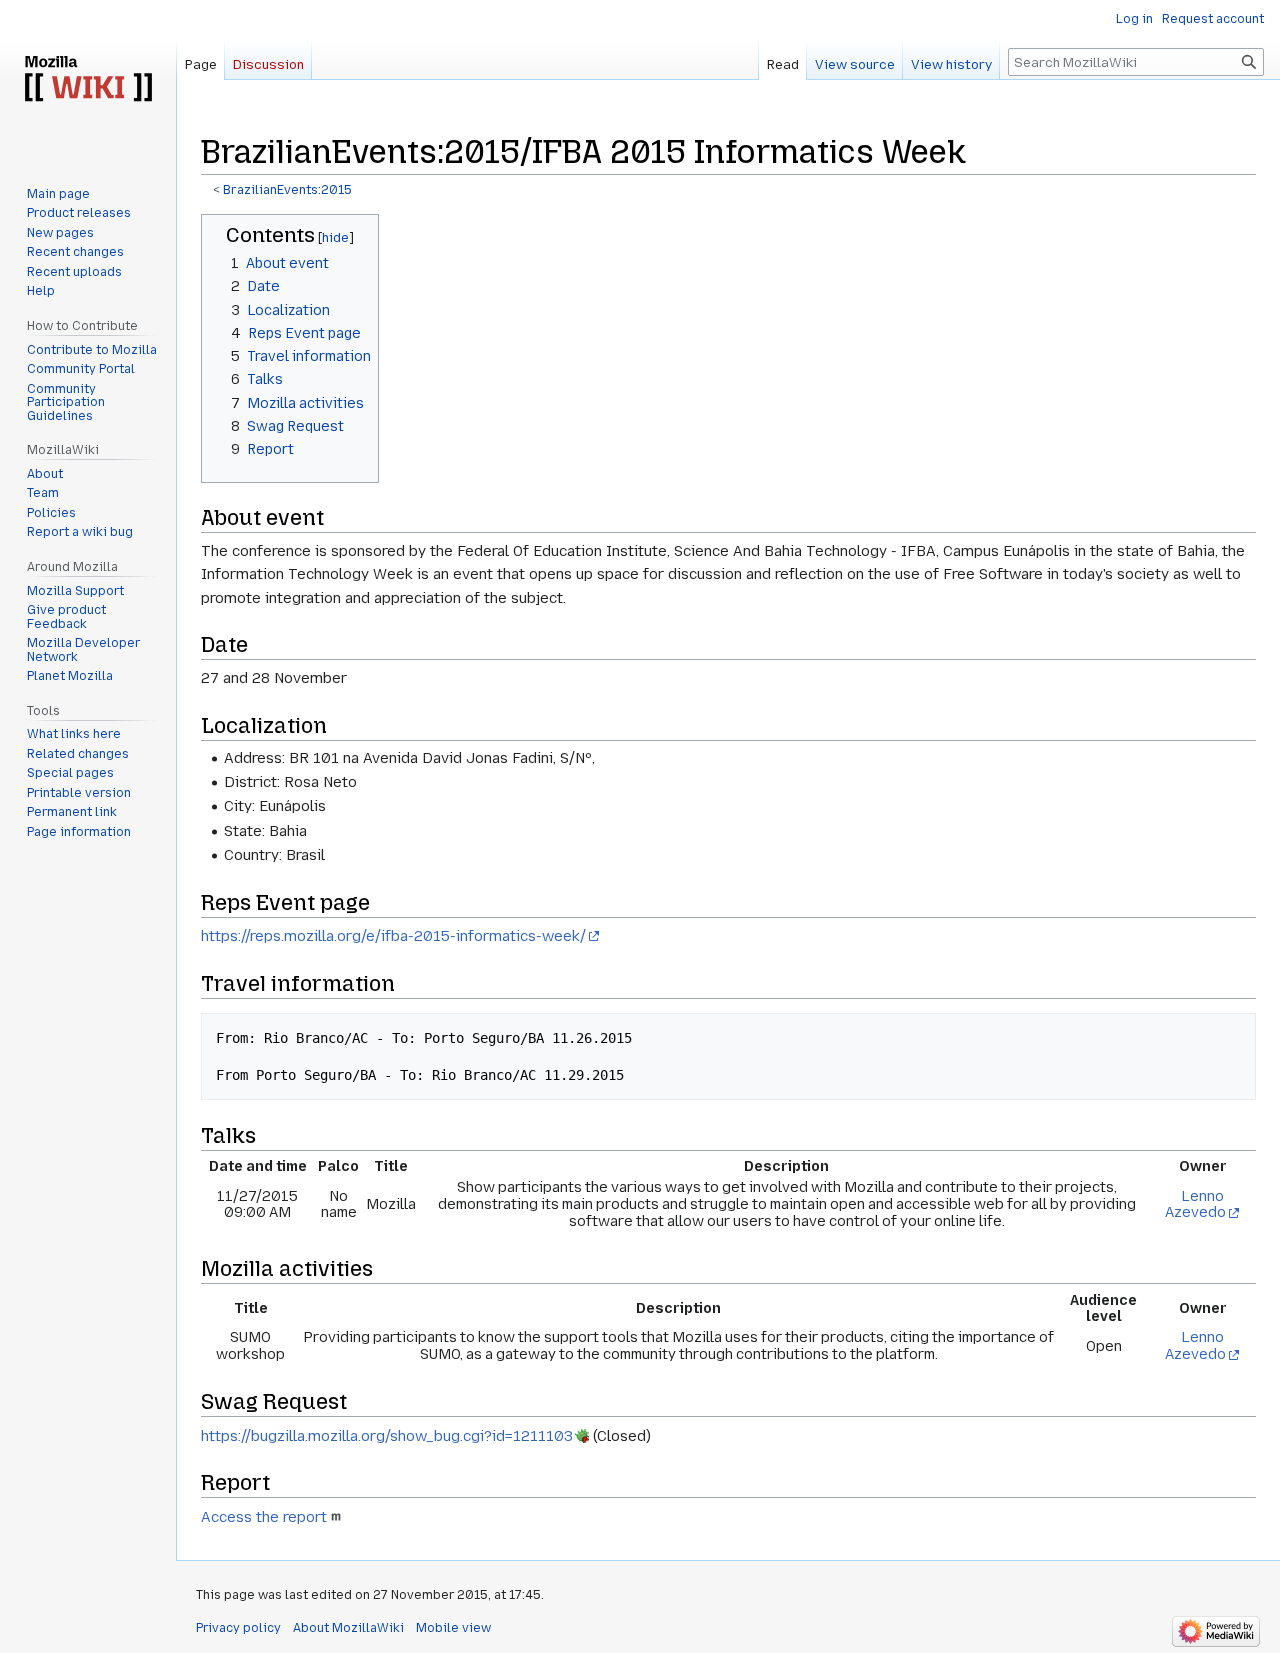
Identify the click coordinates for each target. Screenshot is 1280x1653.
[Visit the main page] (88, 80)
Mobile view (453, 1628)
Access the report (264, 1517)
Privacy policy (238, 1628)
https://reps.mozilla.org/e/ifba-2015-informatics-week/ (393, 936)
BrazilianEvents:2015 (287, 190)
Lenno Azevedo (1195, 1205)
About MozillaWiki (348, 1628)
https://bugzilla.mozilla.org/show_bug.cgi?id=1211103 (387, 1436)
